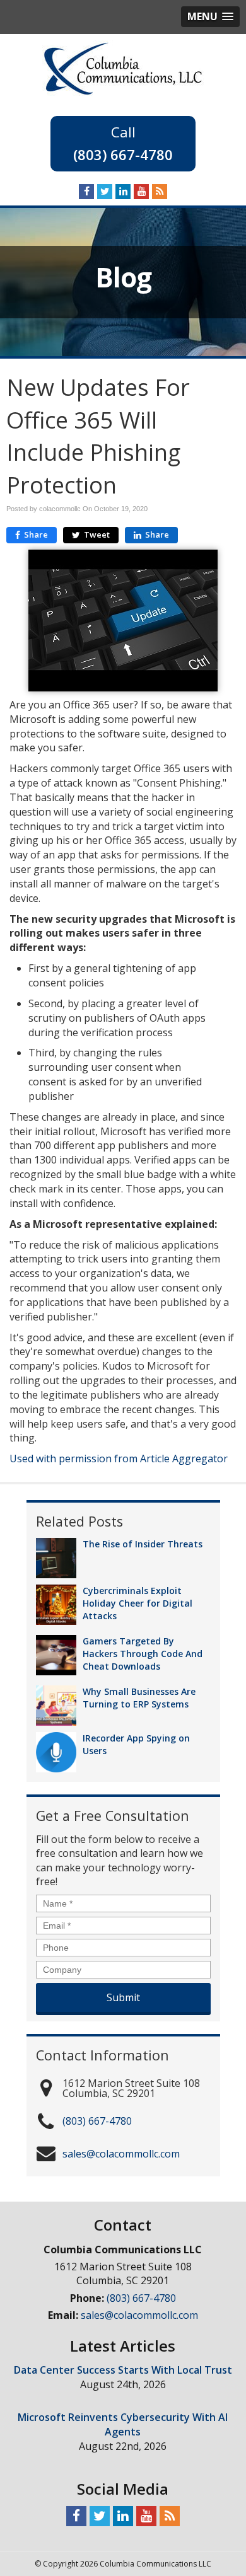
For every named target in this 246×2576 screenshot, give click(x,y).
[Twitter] (105, 191)
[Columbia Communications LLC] (123, 67)
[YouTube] (141, 191)
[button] (210, 17)
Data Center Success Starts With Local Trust (123, 2370)
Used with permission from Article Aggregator (119, 1458)
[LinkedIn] (123, 191)
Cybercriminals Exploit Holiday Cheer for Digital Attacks (138, 1603)
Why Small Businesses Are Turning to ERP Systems (139, 1698)
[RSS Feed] (160, 191)
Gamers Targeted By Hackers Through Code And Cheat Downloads (143, 1654)
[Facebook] (86, 191)
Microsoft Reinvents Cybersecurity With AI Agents (123, 2424)
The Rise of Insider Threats (143, 1544)
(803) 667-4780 (123, 154)
